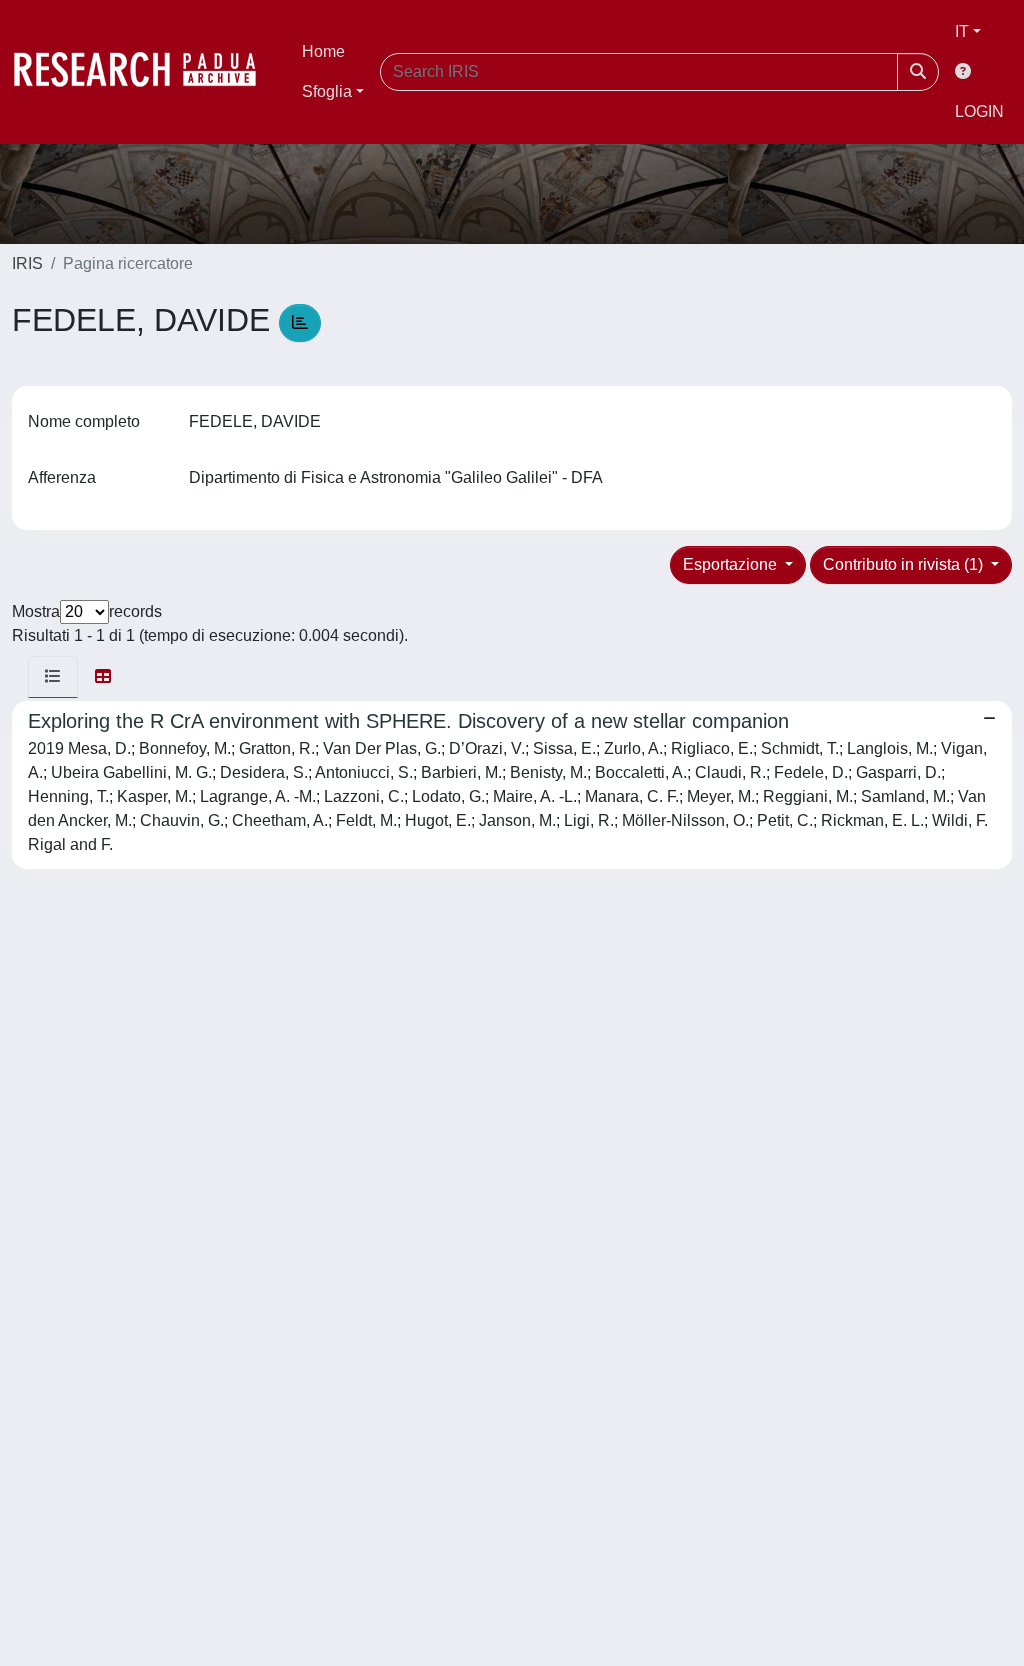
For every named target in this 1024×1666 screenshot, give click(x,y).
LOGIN (979, 111)
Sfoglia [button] (327, 91)
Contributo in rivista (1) (905, 564)
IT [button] (962, 31)
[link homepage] (145, 72)
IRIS (27, 263)
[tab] (53, 677)
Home (323, 51)
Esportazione (732, 564)
